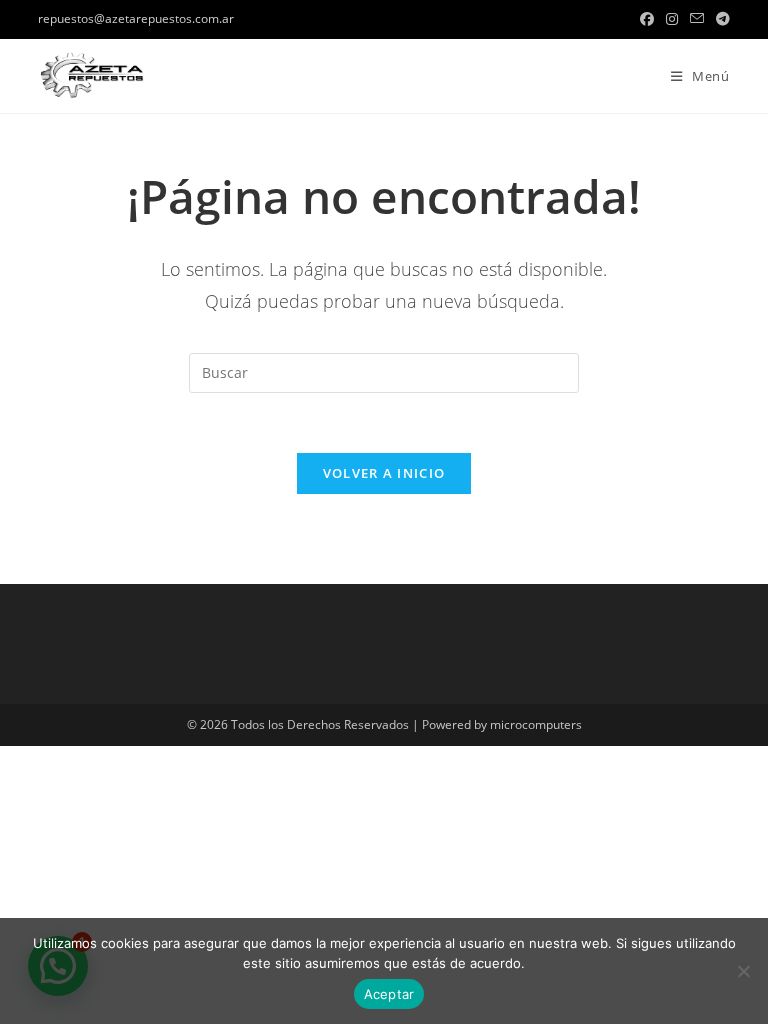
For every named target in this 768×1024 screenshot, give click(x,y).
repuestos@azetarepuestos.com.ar (136, 18)
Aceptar (389, 994)
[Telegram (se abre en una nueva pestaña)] (720, 19)
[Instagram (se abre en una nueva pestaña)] (672, 19)
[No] (743, 971)
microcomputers (536, 724)
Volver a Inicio (384, 473)
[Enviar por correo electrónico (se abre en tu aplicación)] (697, 19)
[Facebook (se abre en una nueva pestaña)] (647, 19)
